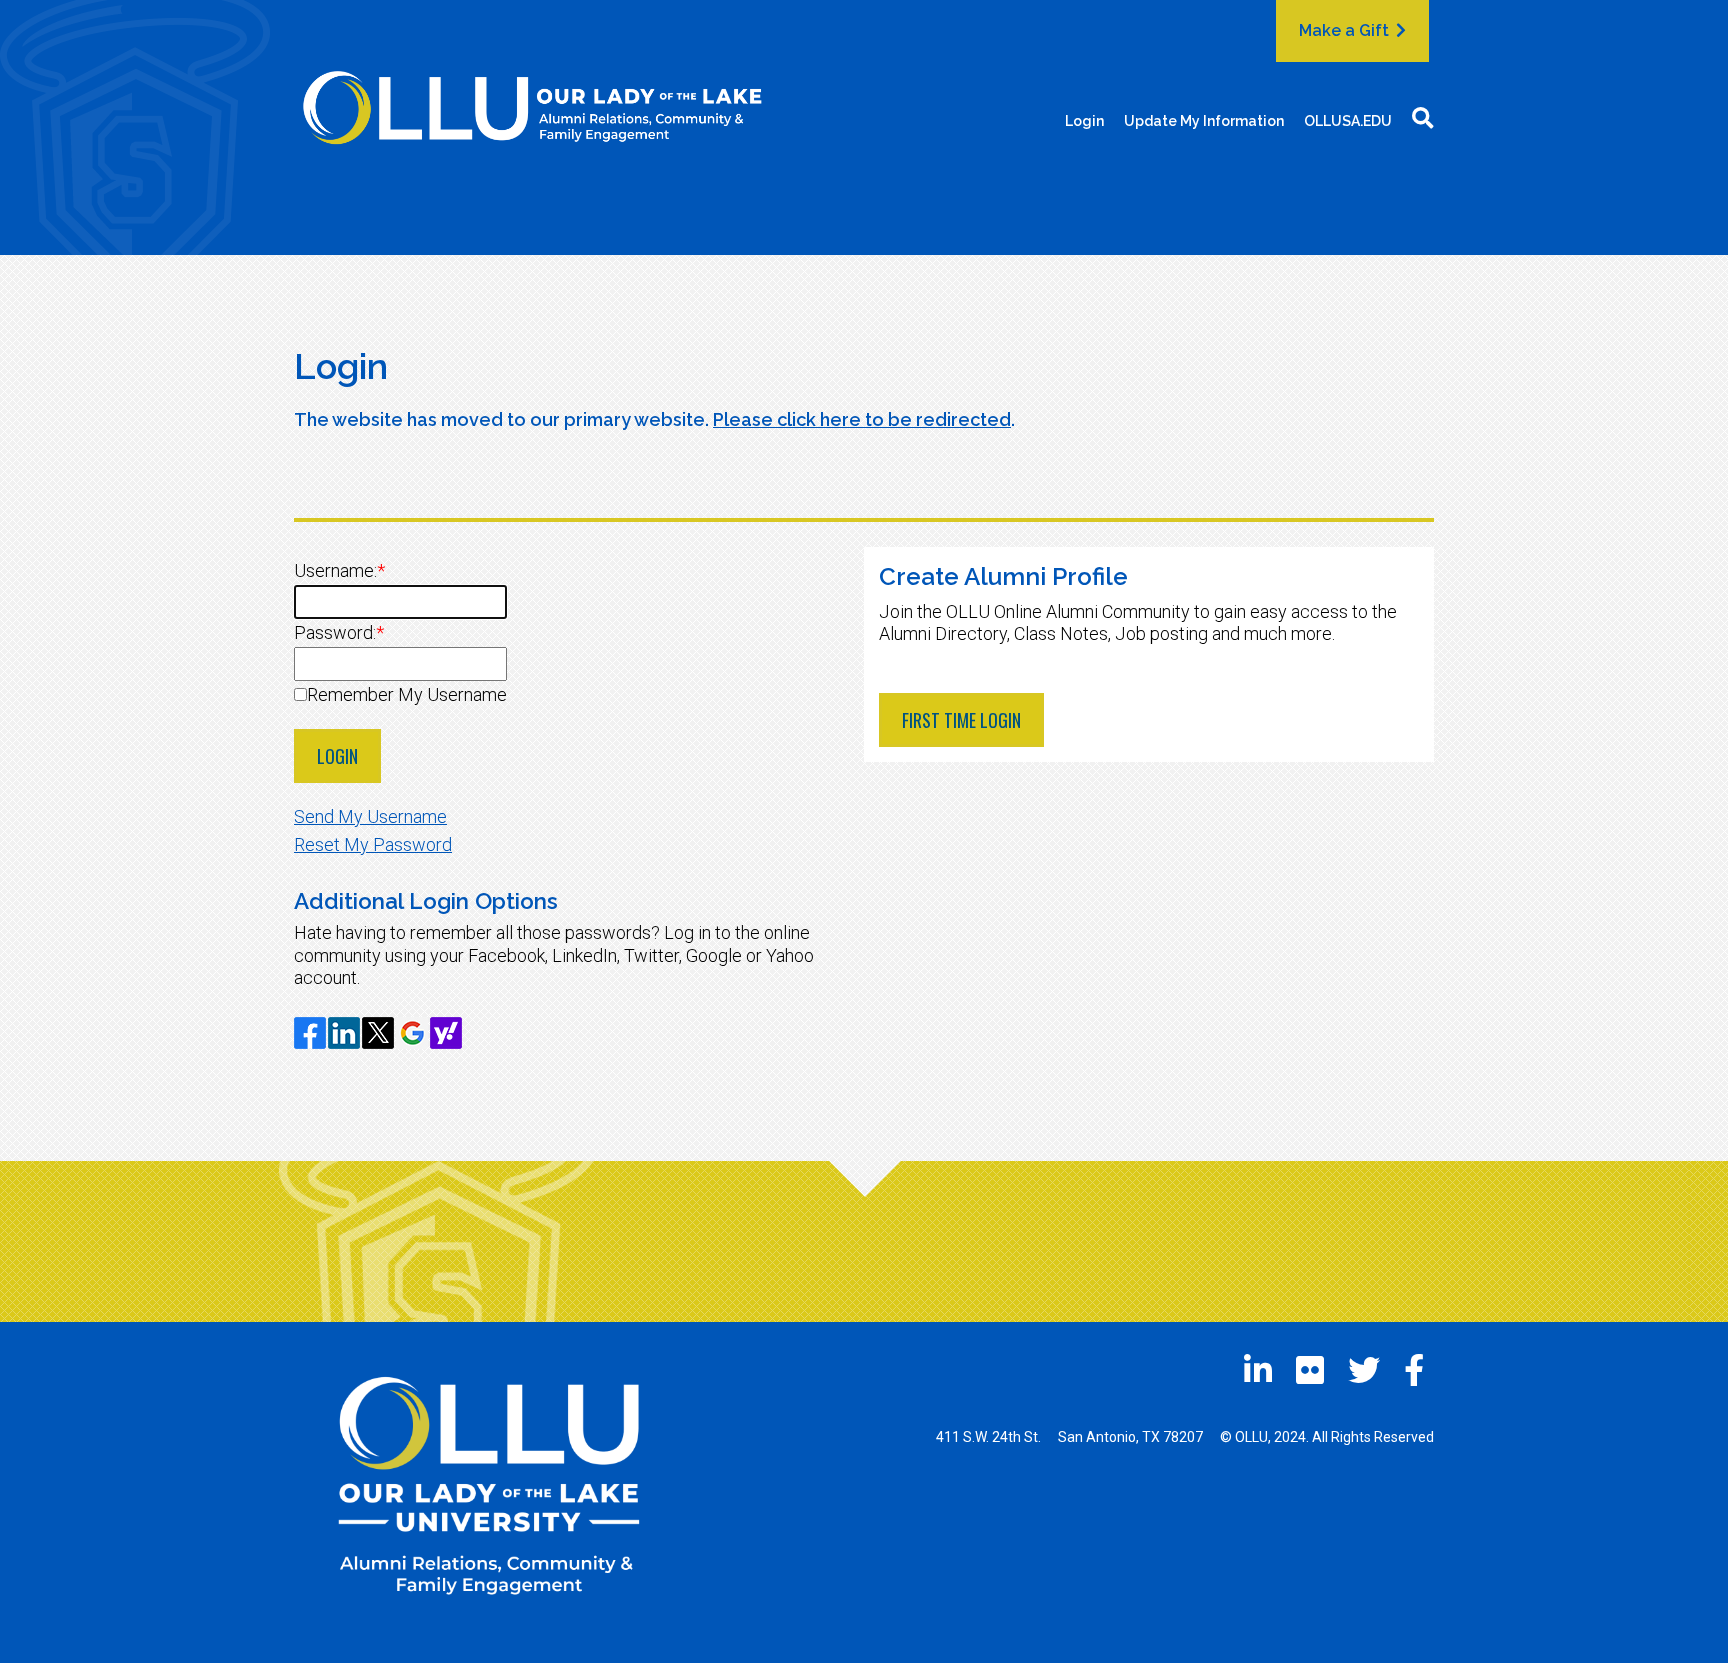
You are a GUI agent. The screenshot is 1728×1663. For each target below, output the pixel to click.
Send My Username (370, 816)
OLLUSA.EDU (1348, 121)
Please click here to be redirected (862, 419)
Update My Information (1204, 121)
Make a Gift (1346, 30)
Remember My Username (407, 694)
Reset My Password (373, 844)
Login (1084, 121)
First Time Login (961, 720)
